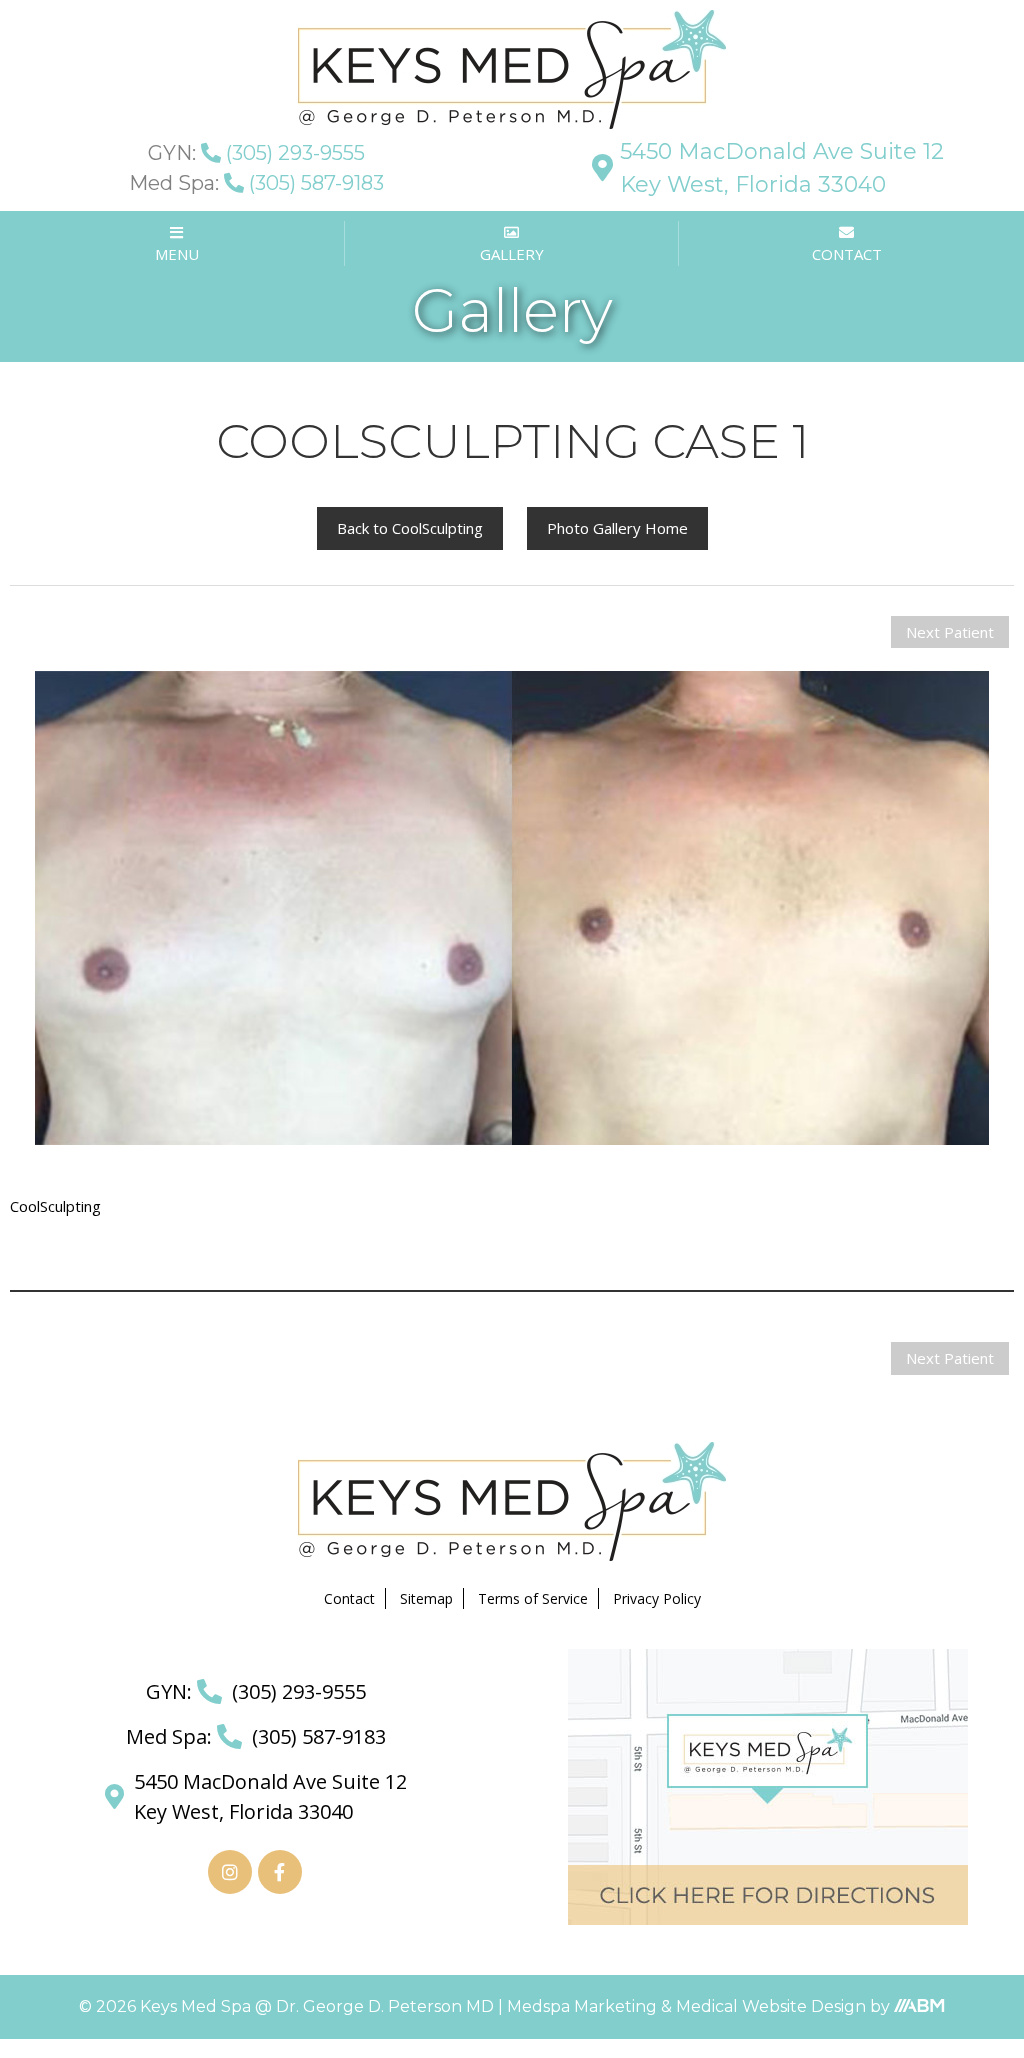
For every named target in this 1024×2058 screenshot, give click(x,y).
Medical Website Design (771, 2006)
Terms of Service (533, 1598)
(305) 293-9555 (256, 153)
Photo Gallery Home (617, 528)
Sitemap (426, 1598)
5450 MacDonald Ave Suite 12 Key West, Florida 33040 (782, 168)
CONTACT (847, 254)
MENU (177, 254)
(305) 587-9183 (256, 183)
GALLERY (512, 254)
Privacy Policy (657, 1598)
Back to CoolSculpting (410, 528)
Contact (349, 1598)
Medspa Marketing (584, 2006)
